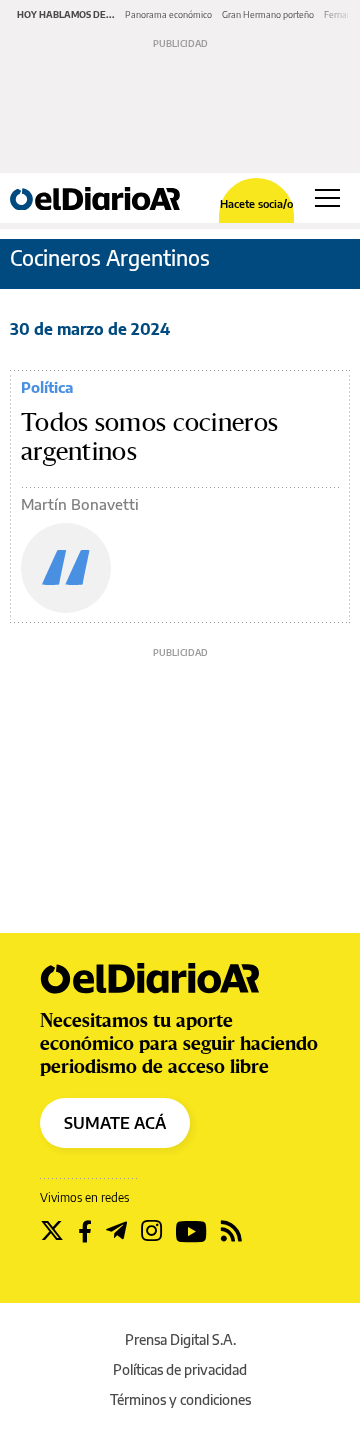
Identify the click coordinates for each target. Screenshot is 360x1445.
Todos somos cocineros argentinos (149, 437)
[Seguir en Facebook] (85, 1231)
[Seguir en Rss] (231, 1231)
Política (47, 387)
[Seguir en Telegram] (116, 1231)
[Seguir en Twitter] (52, 1231)
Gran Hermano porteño (268, 14)
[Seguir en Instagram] (151, 1231)
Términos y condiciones (180, 1399)
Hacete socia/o (256, 203)
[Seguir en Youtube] (191, 1231)
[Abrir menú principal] (327, 198)
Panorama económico (168, 14)
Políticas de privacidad (180, 1369)
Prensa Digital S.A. (180, 1339)
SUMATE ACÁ (115, 1123)
